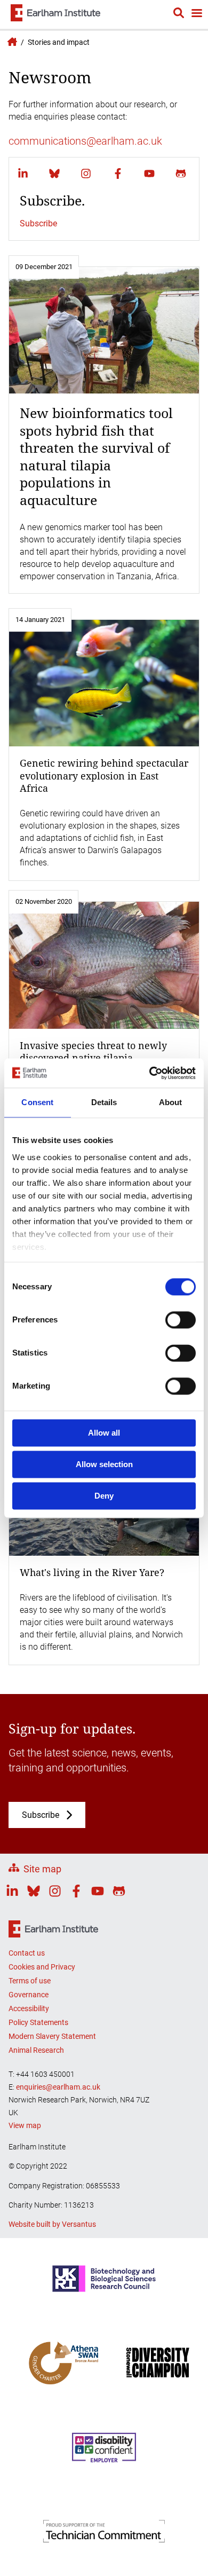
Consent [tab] (37, 1102)
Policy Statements (38, 2022)
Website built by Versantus (52, 2224)
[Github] (181, 174)
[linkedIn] (23, 174)
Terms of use (30, 1981)
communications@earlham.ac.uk (85, 141)
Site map (42, 1869)
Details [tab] (104, 1102)
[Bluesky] (54, 174)
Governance (29, 1995)
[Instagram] (86, 174)
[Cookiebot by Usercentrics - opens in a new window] (150, 1073)
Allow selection (104, 1464)
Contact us (27, 1953)
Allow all (104, 1433)
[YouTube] (149, 174)
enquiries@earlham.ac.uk (58, 2087)
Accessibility (29, 2008)
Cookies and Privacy (42, 1967)
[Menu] (196, 14)
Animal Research (36, 2050)
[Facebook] (118, 174)
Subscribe (38, 223)
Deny (104, 1496)
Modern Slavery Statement (52, 2036)
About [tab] (171, 1102)
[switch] (181, 1320)
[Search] (179, 14)
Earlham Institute (11, 42)
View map (25, 2125)
